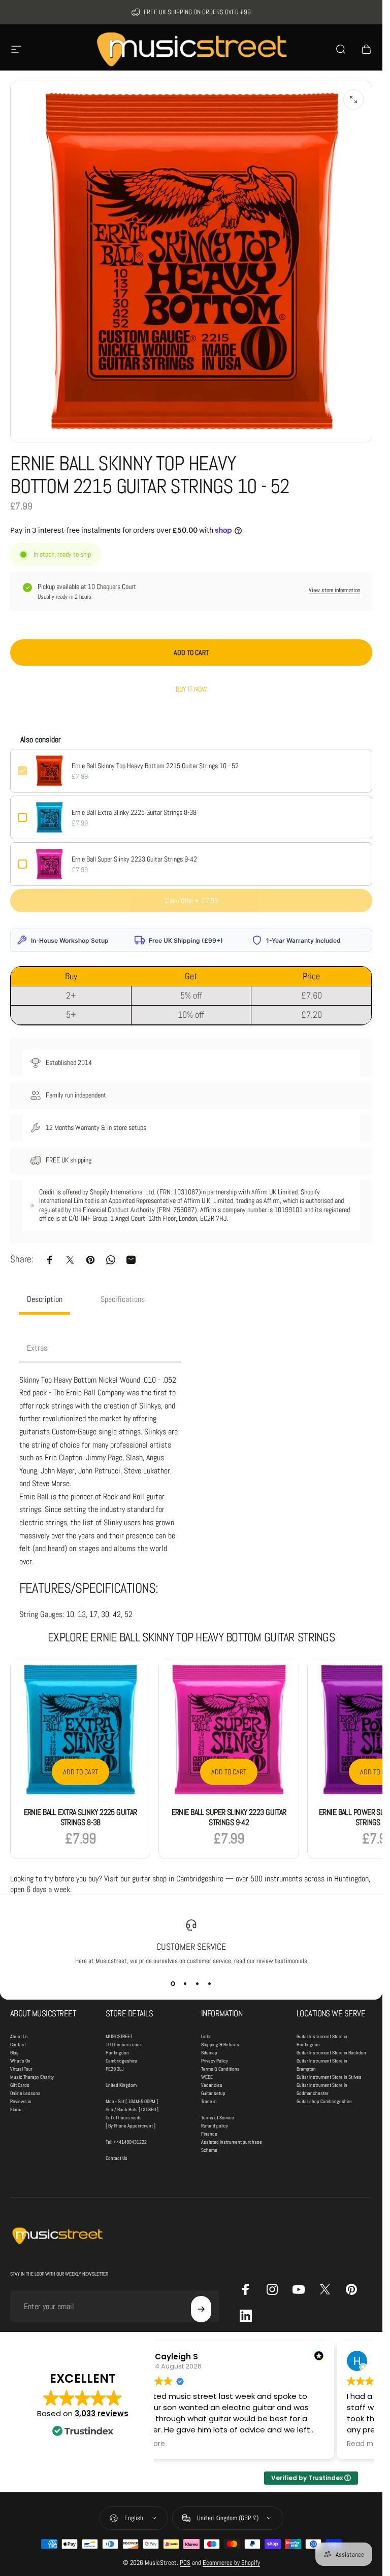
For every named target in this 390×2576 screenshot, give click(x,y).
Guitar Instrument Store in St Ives (329, 2077)
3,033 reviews (102, 2413)
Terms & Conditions (220, 2069)
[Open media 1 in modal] (353, 99)
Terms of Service (218, 2118)
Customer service (191, 1947)
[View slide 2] (185, 1983)
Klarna (17, 2109)
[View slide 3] (198, 1983)
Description (45, 1299)
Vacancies (212, 2085)
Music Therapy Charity (32, 2077)
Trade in (209, 2101)
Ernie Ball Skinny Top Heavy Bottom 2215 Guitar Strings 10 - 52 (155, 766)
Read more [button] (366, 2444)
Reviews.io (21, 2101)
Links (206, 2036)
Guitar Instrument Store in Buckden (331, 2053)
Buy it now (191, 689)
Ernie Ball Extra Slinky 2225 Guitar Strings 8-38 (134, 812)
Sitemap (209, 2053)
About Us (19, 2036)
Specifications (123, 1299)
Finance (209, 2134)
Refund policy (215, 2126)
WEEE (207, 2077)
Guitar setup (213, 2093)
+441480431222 (130, 2142)
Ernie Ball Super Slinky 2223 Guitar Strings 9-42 (134, 859)
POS (185, 2563)
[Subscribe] (201, 2309)
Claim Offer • (191, 901)
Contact (18, 2045)
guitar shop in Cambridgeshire (178, 1879)
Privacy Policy (215, 2061)
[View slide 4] (210, 1983)
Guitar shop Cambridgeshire (324, 2101)
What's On (20, 2061)
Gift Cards (20, 2085)
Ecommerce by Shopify (231, 2563)
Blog (14, 2053)
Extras (37, 1348)
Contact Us (117, 2158)
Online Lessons (25, 2093)
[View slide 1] (173, 1983)
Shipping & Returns (220, 2045)
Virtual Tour (21, 2069)
